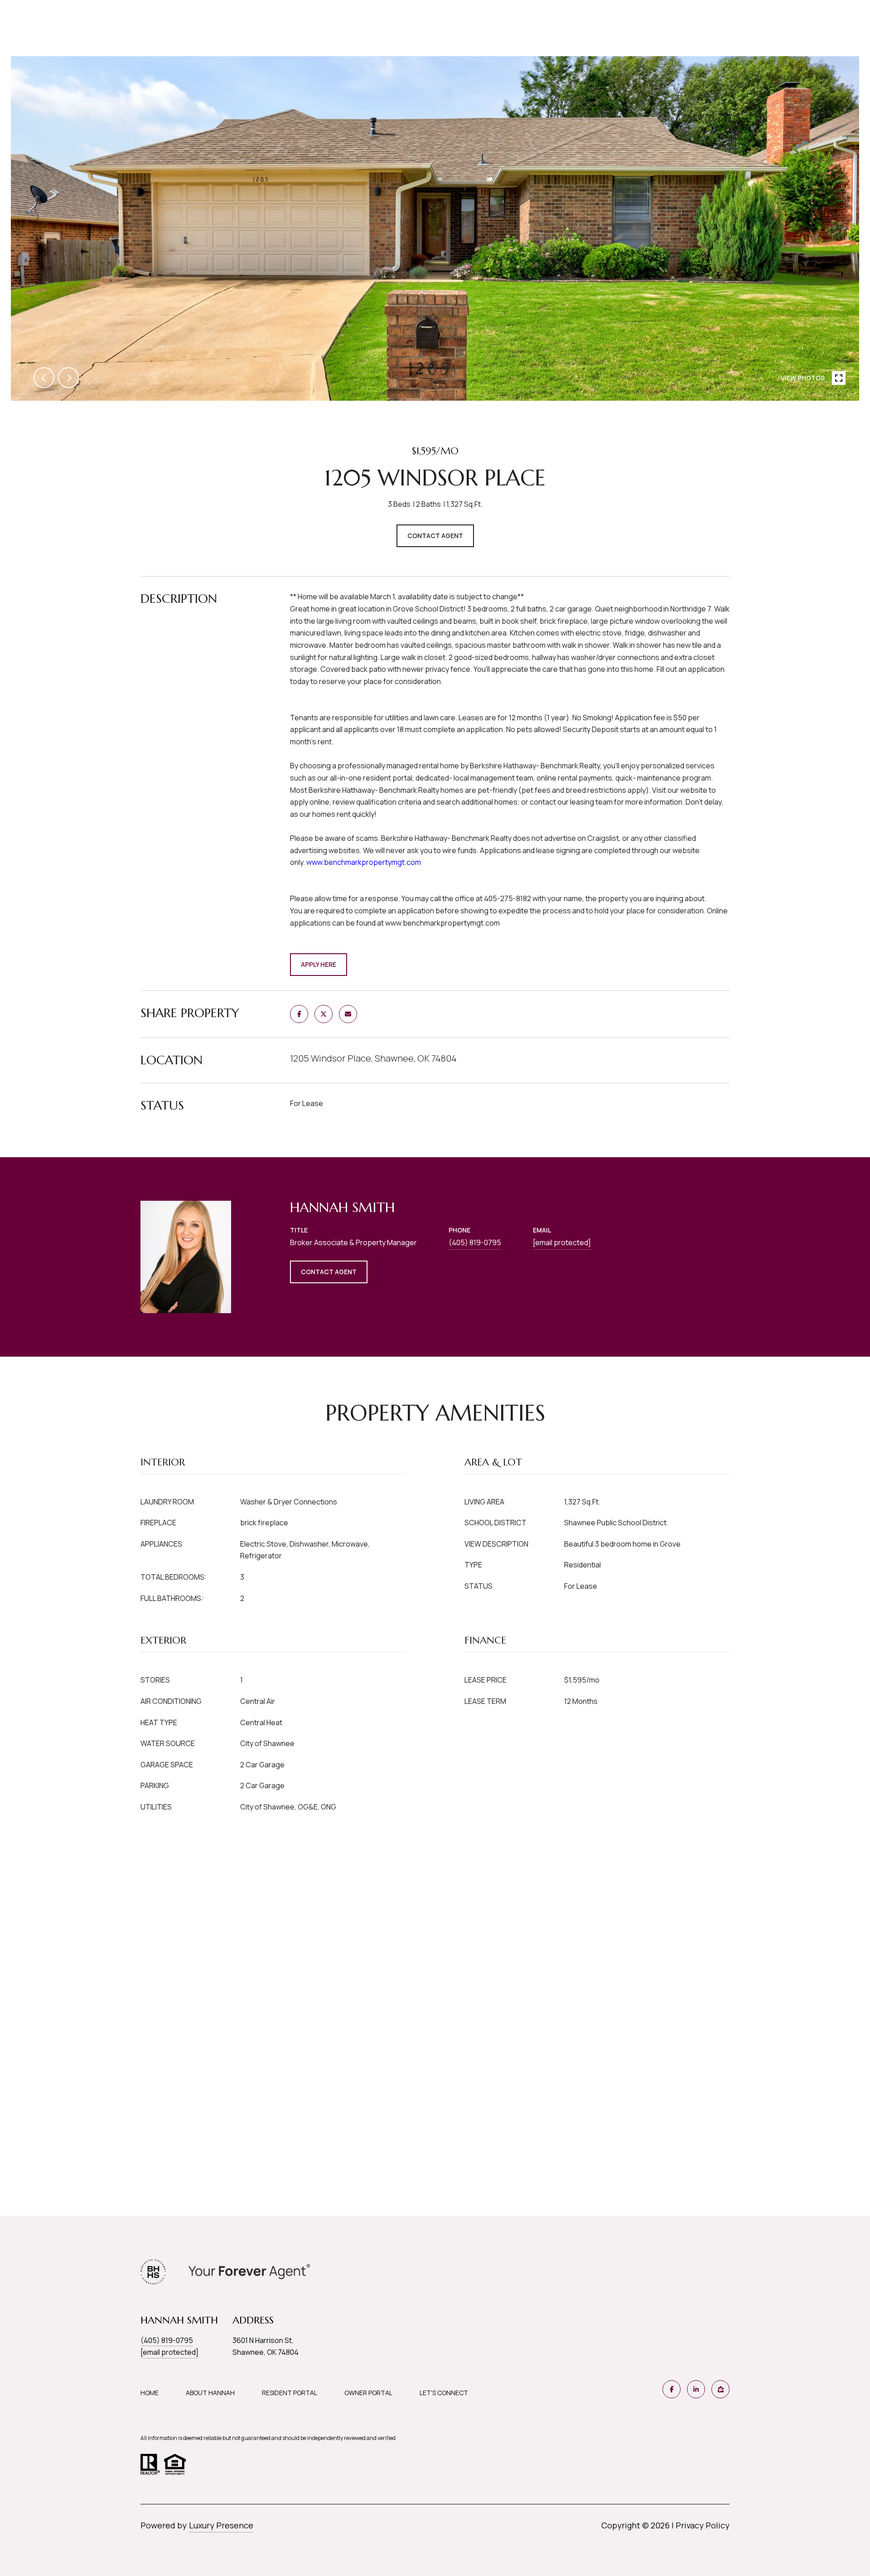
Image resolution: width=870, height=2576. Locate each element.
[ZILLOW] (720, 2389)
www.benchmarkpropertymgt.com (364, 862)
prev (44, 378)
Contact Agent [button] (435, 536)
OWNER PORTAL (368, 2393)
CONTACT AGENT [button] (329, 1272)
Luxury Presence (221, 2525)
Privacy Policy (703, 2525)
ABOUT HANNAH (210, 2393)
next (68, 378)
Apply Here (319, 964)
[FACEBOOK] (672, 2389)
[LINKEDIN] (696, 2389)
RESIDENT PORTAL (290, 2393)
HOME (150, 2393)
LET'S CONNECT (444, 2393)
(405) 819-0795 (475, 1242)
